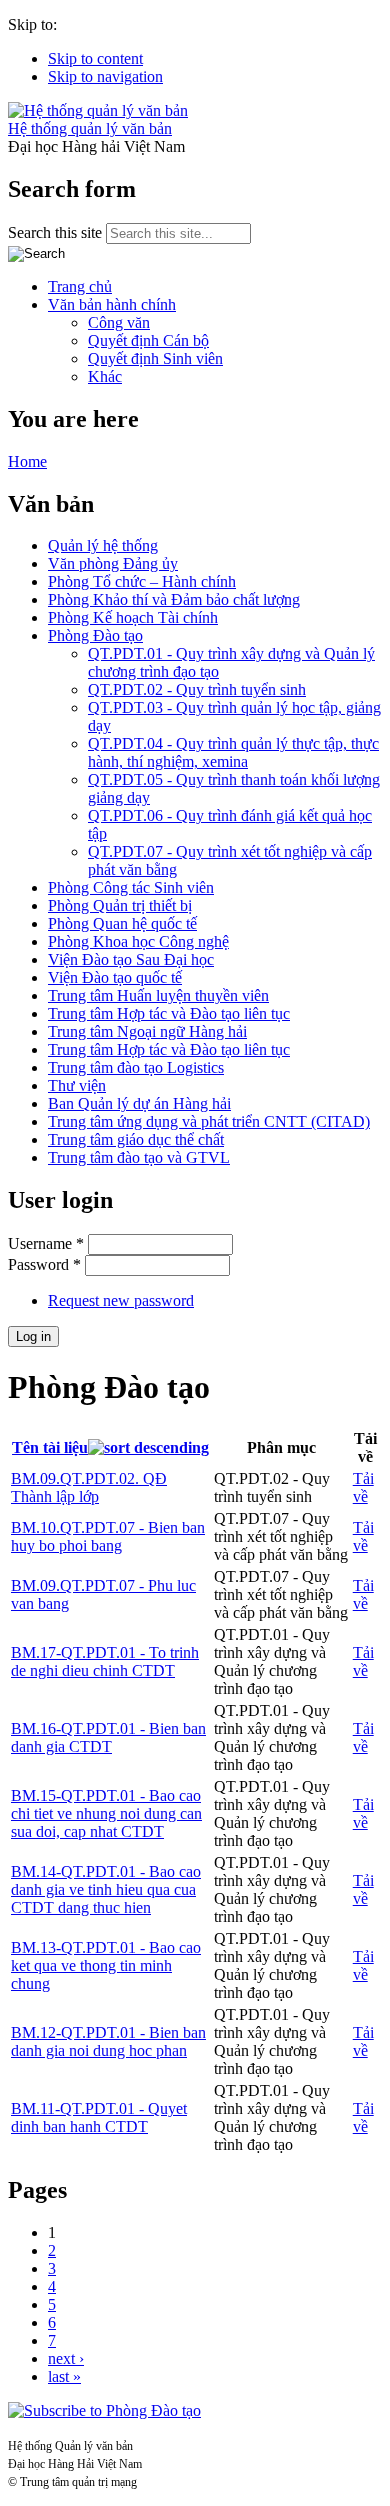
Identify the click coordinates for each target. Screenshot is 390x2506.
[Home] (98, 110)
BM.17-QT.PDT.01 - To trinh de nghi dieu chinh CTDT (105, 1661)
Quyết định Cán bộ (148, 340)
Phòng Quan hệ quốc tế (122, 923)
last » (64, 2376)
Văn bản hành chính (112, 304)
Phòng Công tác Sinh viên (131, 887)
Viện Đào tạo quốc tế (115, 977)
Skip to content (95, 58)
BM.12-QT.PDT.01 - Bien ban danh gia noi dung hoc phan (108, 2041)
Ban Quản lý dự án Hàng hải (139, 1103)
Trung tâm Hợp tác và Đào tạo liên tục (169, 1013)
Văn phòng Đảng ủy (113, 563)
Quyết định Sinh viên (155, 358)
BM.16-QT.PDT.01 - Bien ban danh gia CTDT (108, 1737)
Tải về (363, 1487)
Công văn (119, 322)
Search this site (57, 232)
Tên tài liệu (50, 1447)
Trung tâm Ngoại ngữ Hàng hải (147, 1031)
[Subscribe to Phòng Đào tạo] (104, 2410)
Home (27, 461)
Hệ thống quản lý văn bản (90, 128)
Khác (105, 376)
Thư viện (77, 1085)
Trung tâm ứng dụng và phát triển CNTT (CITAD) (209, 1121)
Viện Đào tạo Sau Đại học (131, 959)
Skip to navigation (105, 76)
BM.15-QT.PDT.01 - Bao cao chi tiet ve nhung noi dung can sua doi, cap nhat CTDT (106, 1813)
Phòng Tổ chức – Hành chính (142, 581)
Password (44, 1264)
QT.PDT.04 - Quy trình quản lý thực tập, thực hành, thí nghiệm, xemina (233, 752)
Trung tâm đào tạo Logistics (136, 1067)
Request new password (121, 1300)
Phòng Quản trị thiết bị (120, 905)
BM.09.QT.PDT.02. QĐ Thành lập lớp (89, 1487)
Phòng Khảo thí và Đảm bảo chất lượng (174, 599)
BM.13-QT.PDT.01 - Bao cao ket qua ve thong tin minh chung (106, 1965)
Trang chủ (80, 286)
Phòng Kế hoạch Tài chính (133, 617)
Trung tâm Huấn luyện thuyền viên (158, 995)
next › (66, 2358)
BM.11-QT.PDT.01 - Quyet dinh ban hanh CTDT (99, 2117)
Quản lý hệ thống (103, 545)
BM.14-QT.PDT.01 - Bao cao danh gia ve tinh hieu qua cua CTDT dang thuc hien (106, 1889)
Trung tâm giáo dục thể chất (136, 1139)
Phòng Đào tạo (95, 635)
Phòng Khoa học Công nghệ (138, 941)
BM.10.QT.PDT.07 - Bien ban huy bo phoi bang (108, 1536)
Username (46, 1243)
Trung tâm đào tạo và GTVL (139, 1157)
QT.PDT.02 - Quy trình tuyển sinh (197, 689)
